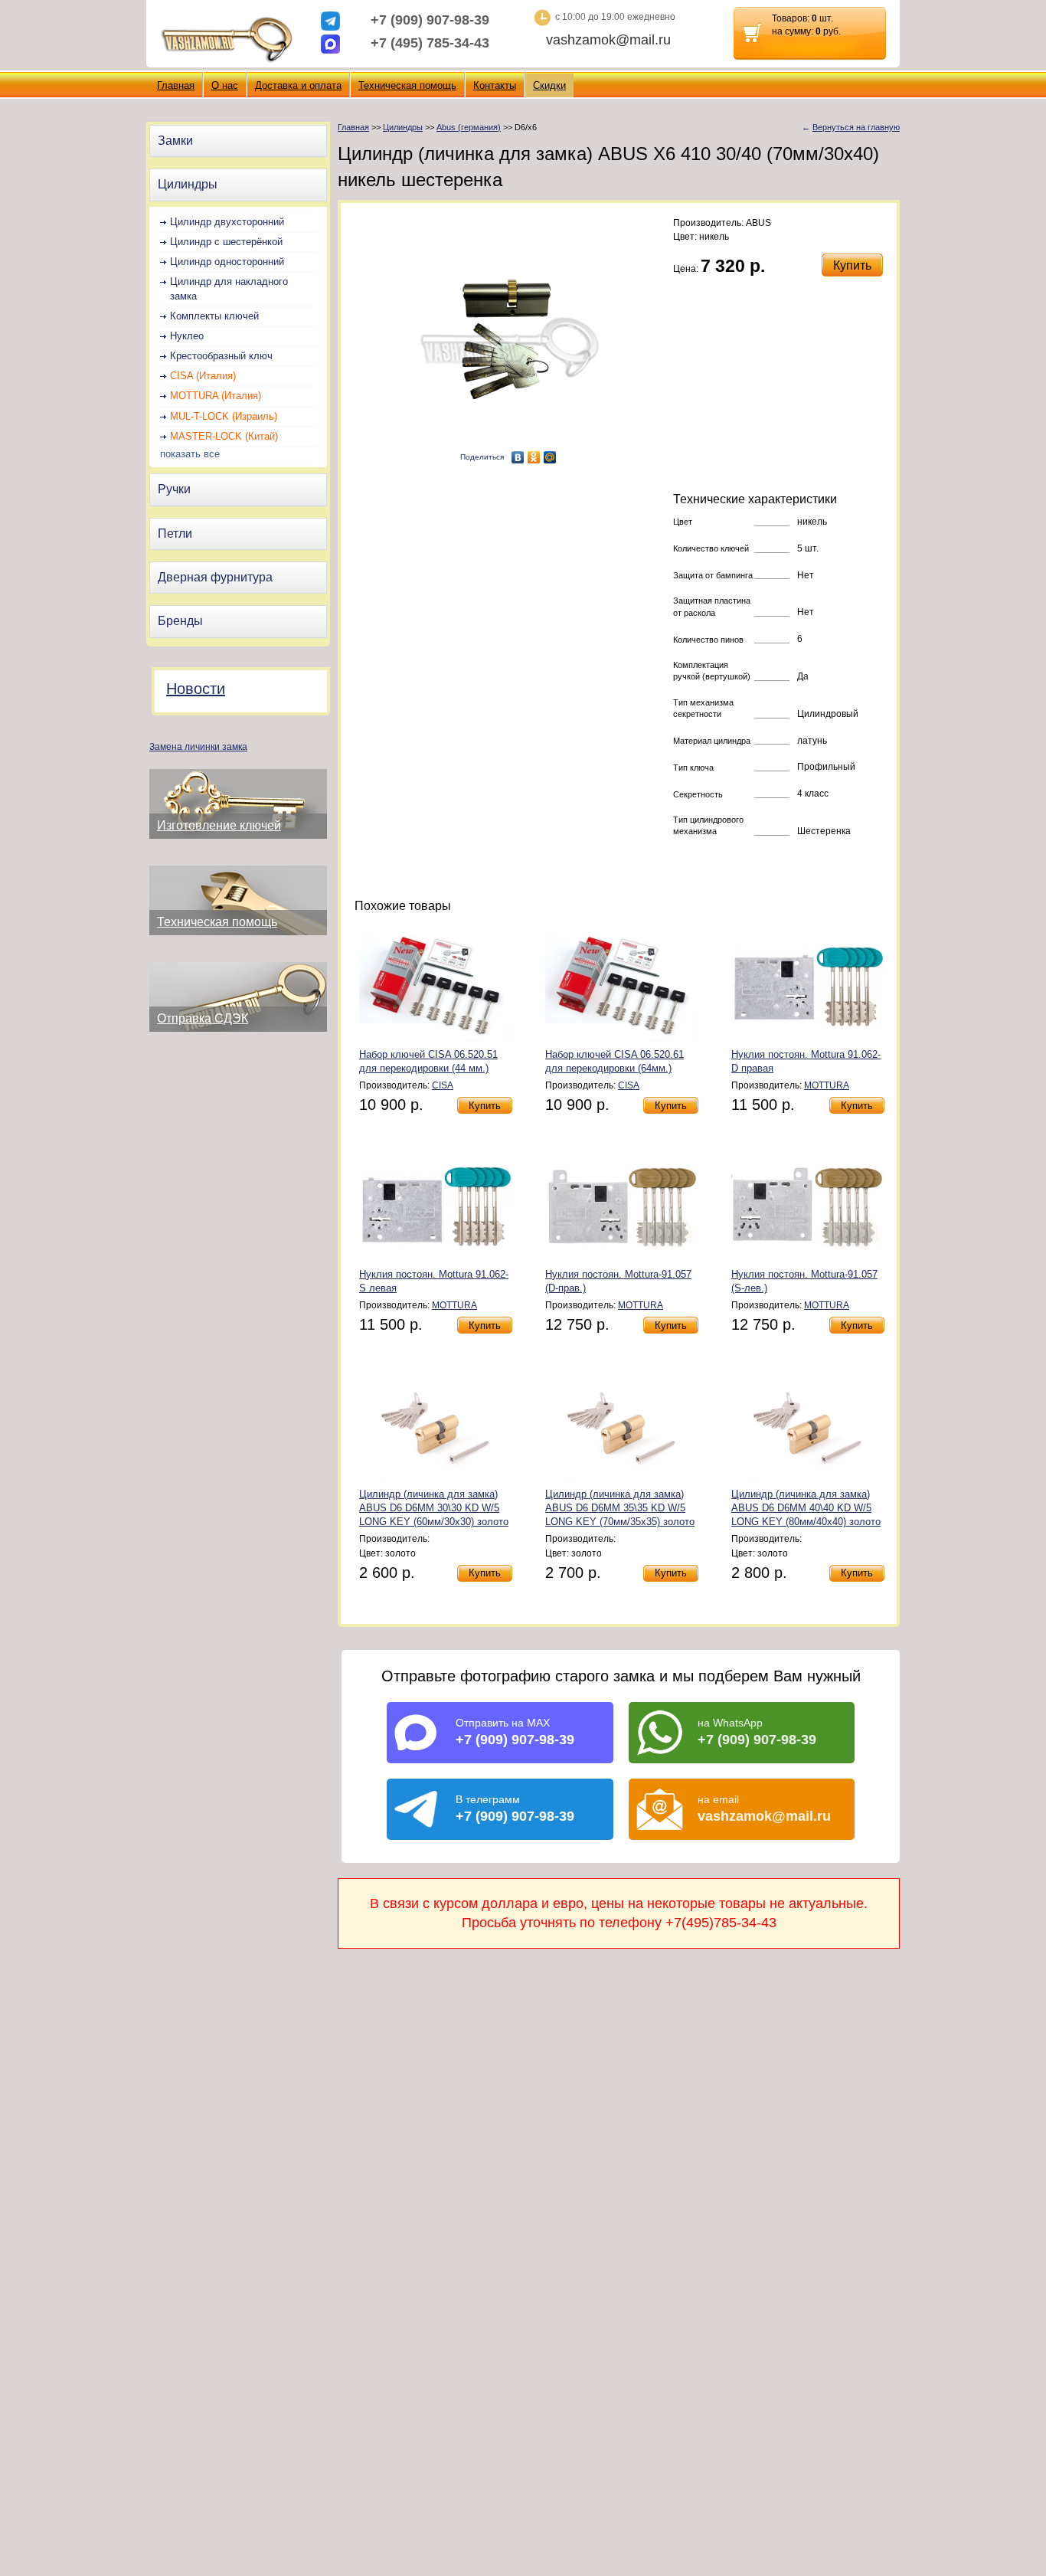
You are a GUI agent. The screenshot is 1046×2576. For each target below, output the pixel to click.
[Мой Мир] (550, 457)
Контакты (495, 85)
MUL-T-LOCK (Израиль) (224, 416)
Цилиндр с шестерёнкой (226, 242)
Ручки (174, 489)
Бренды (180, 621)
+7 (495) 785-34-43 (430, 43)
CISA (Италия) (203, 376)
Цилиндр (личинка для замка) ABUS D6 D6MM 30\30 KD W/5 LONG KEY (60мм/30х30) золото (434, 1508)
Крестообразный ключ (221, 356)
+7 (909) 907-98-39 (430, 20)
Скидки (549, 85)
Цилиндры (188, 184)
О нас (225, 85)
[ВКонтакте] (518, 457)
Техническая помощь (407, 85)
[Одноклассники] (534, 457)
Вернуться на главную (856, 127)
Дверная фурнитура (215, 577)
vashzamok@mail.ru (608, 40)
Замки (175, 141)
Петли (175, 534)
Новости (196, 689)
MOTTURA (827, 1085)
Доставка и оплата (298, 85)
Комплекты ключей (214, 316)
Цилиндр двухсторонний (227, 222)
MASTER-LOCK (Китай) (224, 436)
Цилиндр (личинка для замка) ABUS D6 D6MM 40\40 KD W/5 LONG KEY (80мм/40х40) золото (806, 1508)
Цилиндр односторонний (227, 262)
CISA (443, 1085)
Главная (176, 85)
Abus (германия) (469, 127)
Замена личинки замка (198, 747)
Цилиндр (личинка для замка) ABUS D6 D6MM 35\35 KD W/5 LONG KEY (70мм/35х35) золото (620, 1508)
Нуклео (187, 336)
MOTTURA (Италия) (216, 396)
